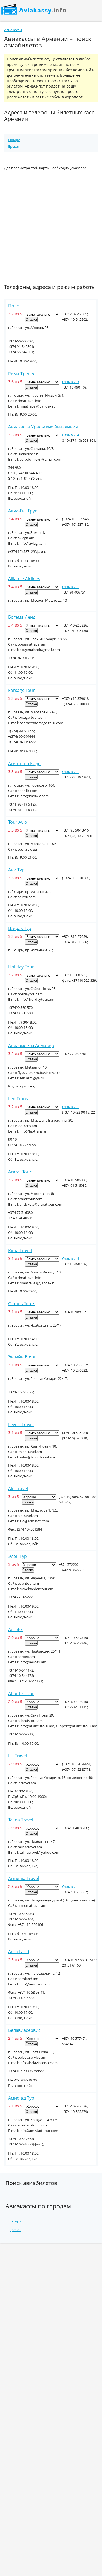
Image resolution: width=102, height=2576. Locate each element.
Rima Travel (20, 1250)
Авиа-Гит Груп (23, 511)
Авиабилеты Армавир (31, 1045)
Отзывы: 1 (70, 587)
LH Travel (18, 1756)
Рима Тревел (22, 374)
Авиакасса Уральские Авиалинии (43, 427)
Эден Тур (18, 1556)
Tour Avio (18, 822)
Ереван (14, 146)
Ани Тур (16, 870)
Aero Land (19, 1952)
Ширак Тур (20, 928)
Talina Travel (21, 1820)
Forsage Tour (21, 690)
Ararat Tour (20, 1172)
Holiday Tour (21, 967)
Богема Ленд (22, 617)
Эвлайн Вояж (22, 1357)
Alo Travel (18, 1489)
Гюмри (14, 140)
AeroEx (15, 1629)
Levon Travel (21, 1425)
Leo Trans (18, 1099)
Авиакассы (13, 30)
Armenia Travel (24, 1878)
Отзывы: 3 (70, 382)
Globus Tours (22, 1304)
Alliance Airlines (24, 579)
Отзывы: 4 (70, 435)
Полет (15, 306)
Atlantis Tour (21, 1693)
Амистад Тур (21, 2098)
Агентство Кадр (24, 764)
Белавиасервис (24, 2030)
